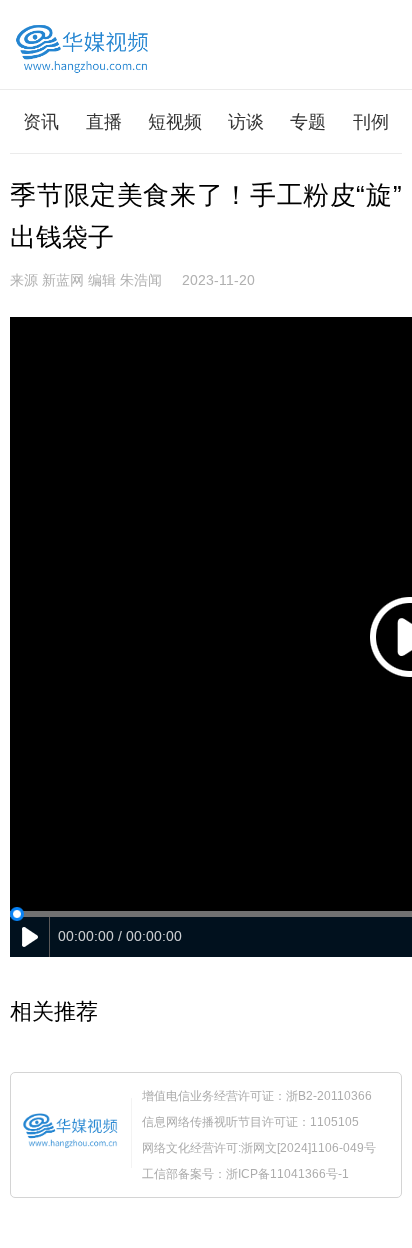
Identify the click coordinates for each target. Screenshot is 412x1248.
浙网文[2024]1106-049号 (308, 1148)
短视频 (175, 122)
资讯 (41, 122)
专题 (308, 122)
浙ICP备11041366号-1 (287, 1174)
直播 (104, 122)
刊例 (371, 122)
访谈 (246, 122)
